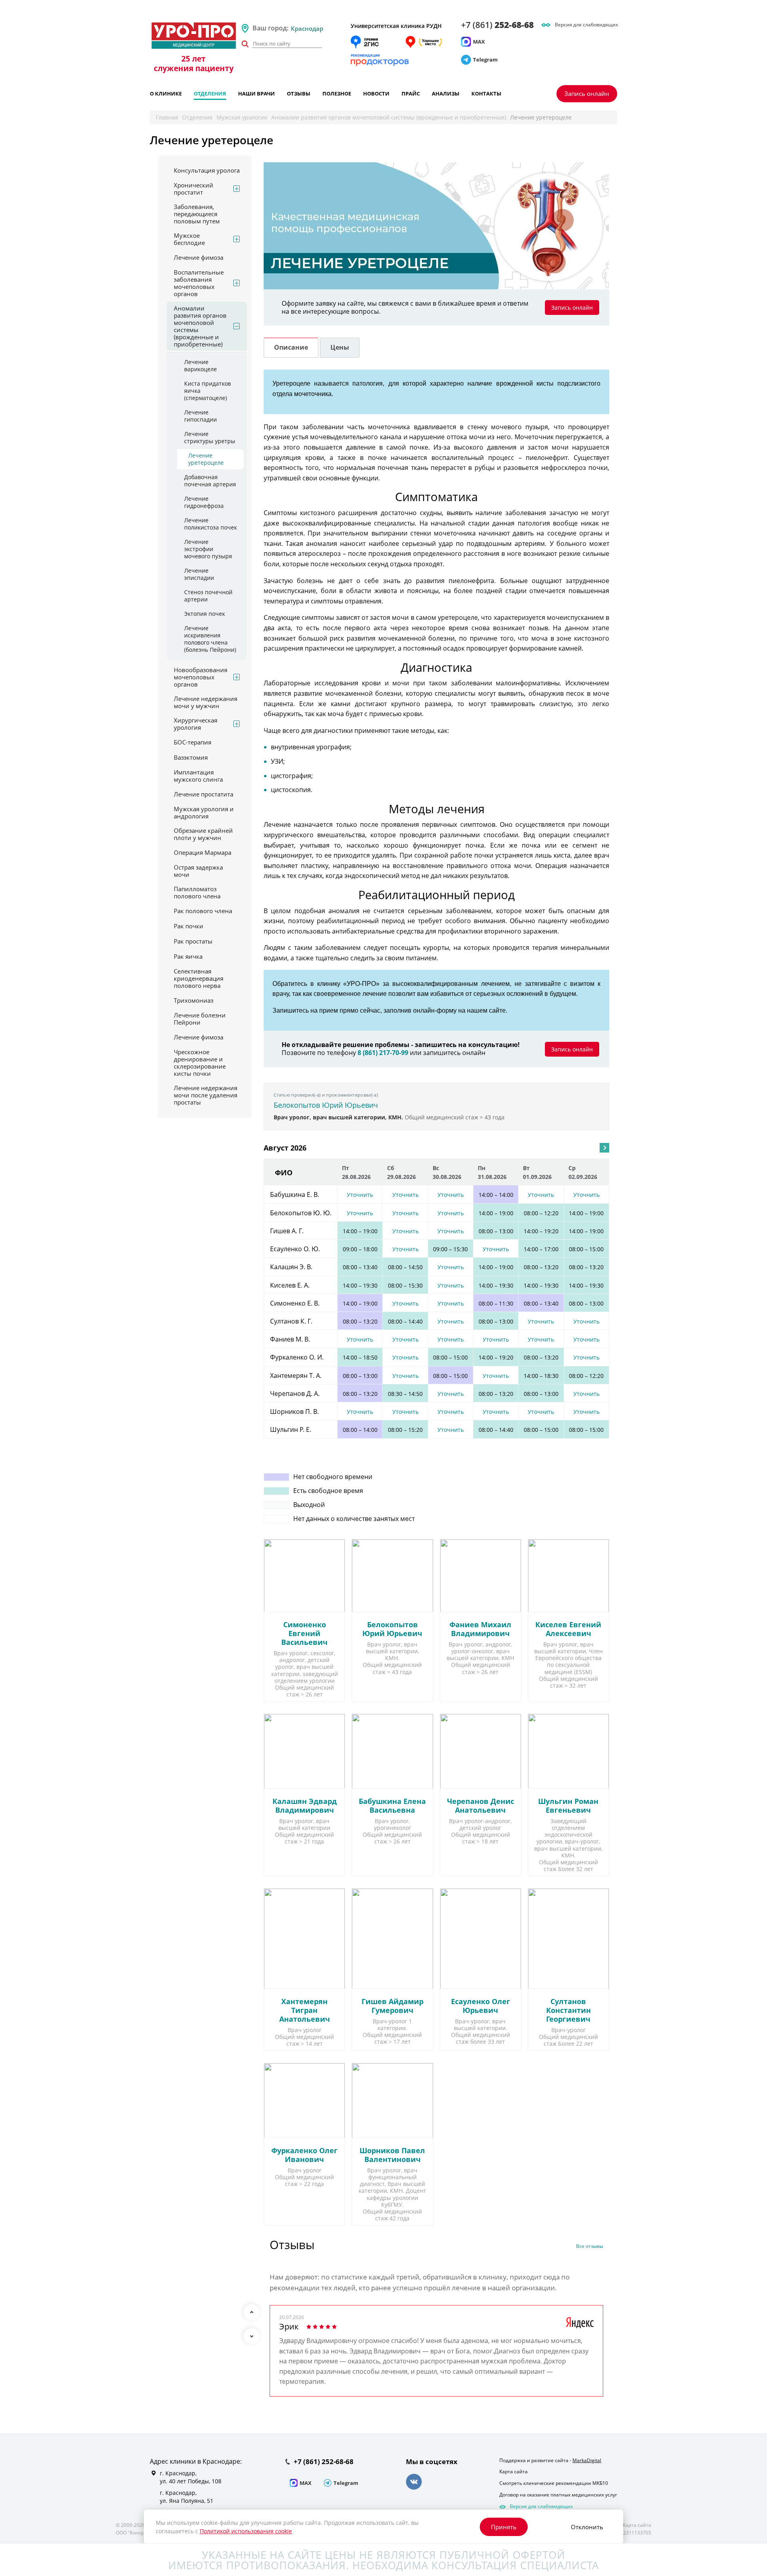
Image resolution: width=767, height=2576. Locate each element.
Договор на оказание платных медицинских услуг (558, 2485)
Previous (252, 2312)
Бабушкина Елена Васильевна (392, 1806)
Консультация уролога (207, 170)
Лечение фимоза (199, 257)
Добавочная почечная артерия (210, 481)
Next (252, 2336)
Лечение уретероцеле (206, 459)
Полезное (337, 94)
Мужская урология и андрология (204, 812)
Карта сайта (514, 2462)
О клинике (166, 94)
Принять (504, 2527)
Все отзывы (590, 2247)
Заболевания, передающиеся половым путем (197, 214)
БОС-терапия (193, 742)
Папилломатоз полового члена (197, 892)
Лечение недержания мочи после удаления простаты (206, 1095)
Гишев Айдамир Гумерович (392, 2006)
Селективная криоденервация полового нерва (199, 978)
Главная (167, 117)
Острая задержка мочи (198, 871)
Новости (376, 94)
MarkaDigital (587, 2450)
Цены (340, 347)
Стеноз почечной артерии (208, 596)
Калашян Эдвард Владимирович (305, 1806)
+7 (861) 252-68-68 (324, 2452)
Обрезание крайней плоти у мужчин (203, 834)
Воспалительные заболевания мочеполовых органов (199, 283)
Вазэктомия (191, 757)
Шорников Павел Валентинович (392, 2155)
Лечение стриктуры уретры (210, 438)
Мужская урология (242, 117)
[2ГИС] (365, 42)
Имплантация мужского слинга (198, 776)
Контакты (486, 94)
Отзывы (299, 94)
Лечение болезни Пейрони (200, 1019)
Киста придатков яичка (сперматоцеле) (208, 391)
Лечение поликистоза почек (211, 524)
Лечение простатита (204, 794)
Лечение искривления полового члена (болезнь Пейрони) (210, 639)
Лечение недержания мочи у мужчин (206, 702)
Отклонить (587, 2527)
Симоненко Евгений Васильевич (304, 1633)
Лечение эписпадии (199, 574)
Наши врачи (256, 94)
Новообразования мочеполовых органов (201, 677)
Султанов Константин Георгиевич (568, 2010)
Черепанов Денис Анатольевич (481, 1806)
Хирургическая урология (196, 724)
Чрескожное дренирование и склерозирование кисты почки (200, 1063)
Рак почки (189, 926)
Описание (291, 347)
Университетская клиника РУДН (396, 26)
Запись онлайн (587, 94)
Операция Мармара (203, 852)
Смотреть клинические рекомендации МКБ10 (554, 2473)
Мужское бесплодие (189, 239)
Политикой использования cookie (246, 2531)
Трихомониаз (194, 1000)
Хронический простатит (194, 189)
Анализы (446, 94)
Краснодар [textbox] (307, 28)
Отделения (210, 94)
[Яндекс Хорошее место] (423, 42)
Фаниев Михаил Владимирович (480, 1629)
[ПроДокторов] (380, 60)
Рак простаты (193, 941)
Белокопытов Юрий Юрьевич (326, 1105)
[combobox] (317, 28)
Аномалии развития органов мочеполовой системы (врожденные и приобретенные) (389, 117)
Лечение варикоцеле (201, 366)
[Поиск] (245, 44)
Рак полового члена (203, 911)
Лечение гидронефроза (204, 502)
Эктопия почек (205, 614)
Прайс (411, 94)
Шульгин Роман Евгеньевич (568, 1806)
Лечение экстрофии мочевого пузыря (208, 549)
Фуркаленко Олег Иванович (304, 2155)
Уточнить (360, 1195)
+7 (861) (497, 25)
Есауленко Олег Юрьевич (481, 2006)
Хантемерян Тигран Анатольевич (305, 2010)
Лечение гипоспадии (201, 416)
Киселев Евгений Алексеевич (568, 1629)
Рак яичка (188, 956)
